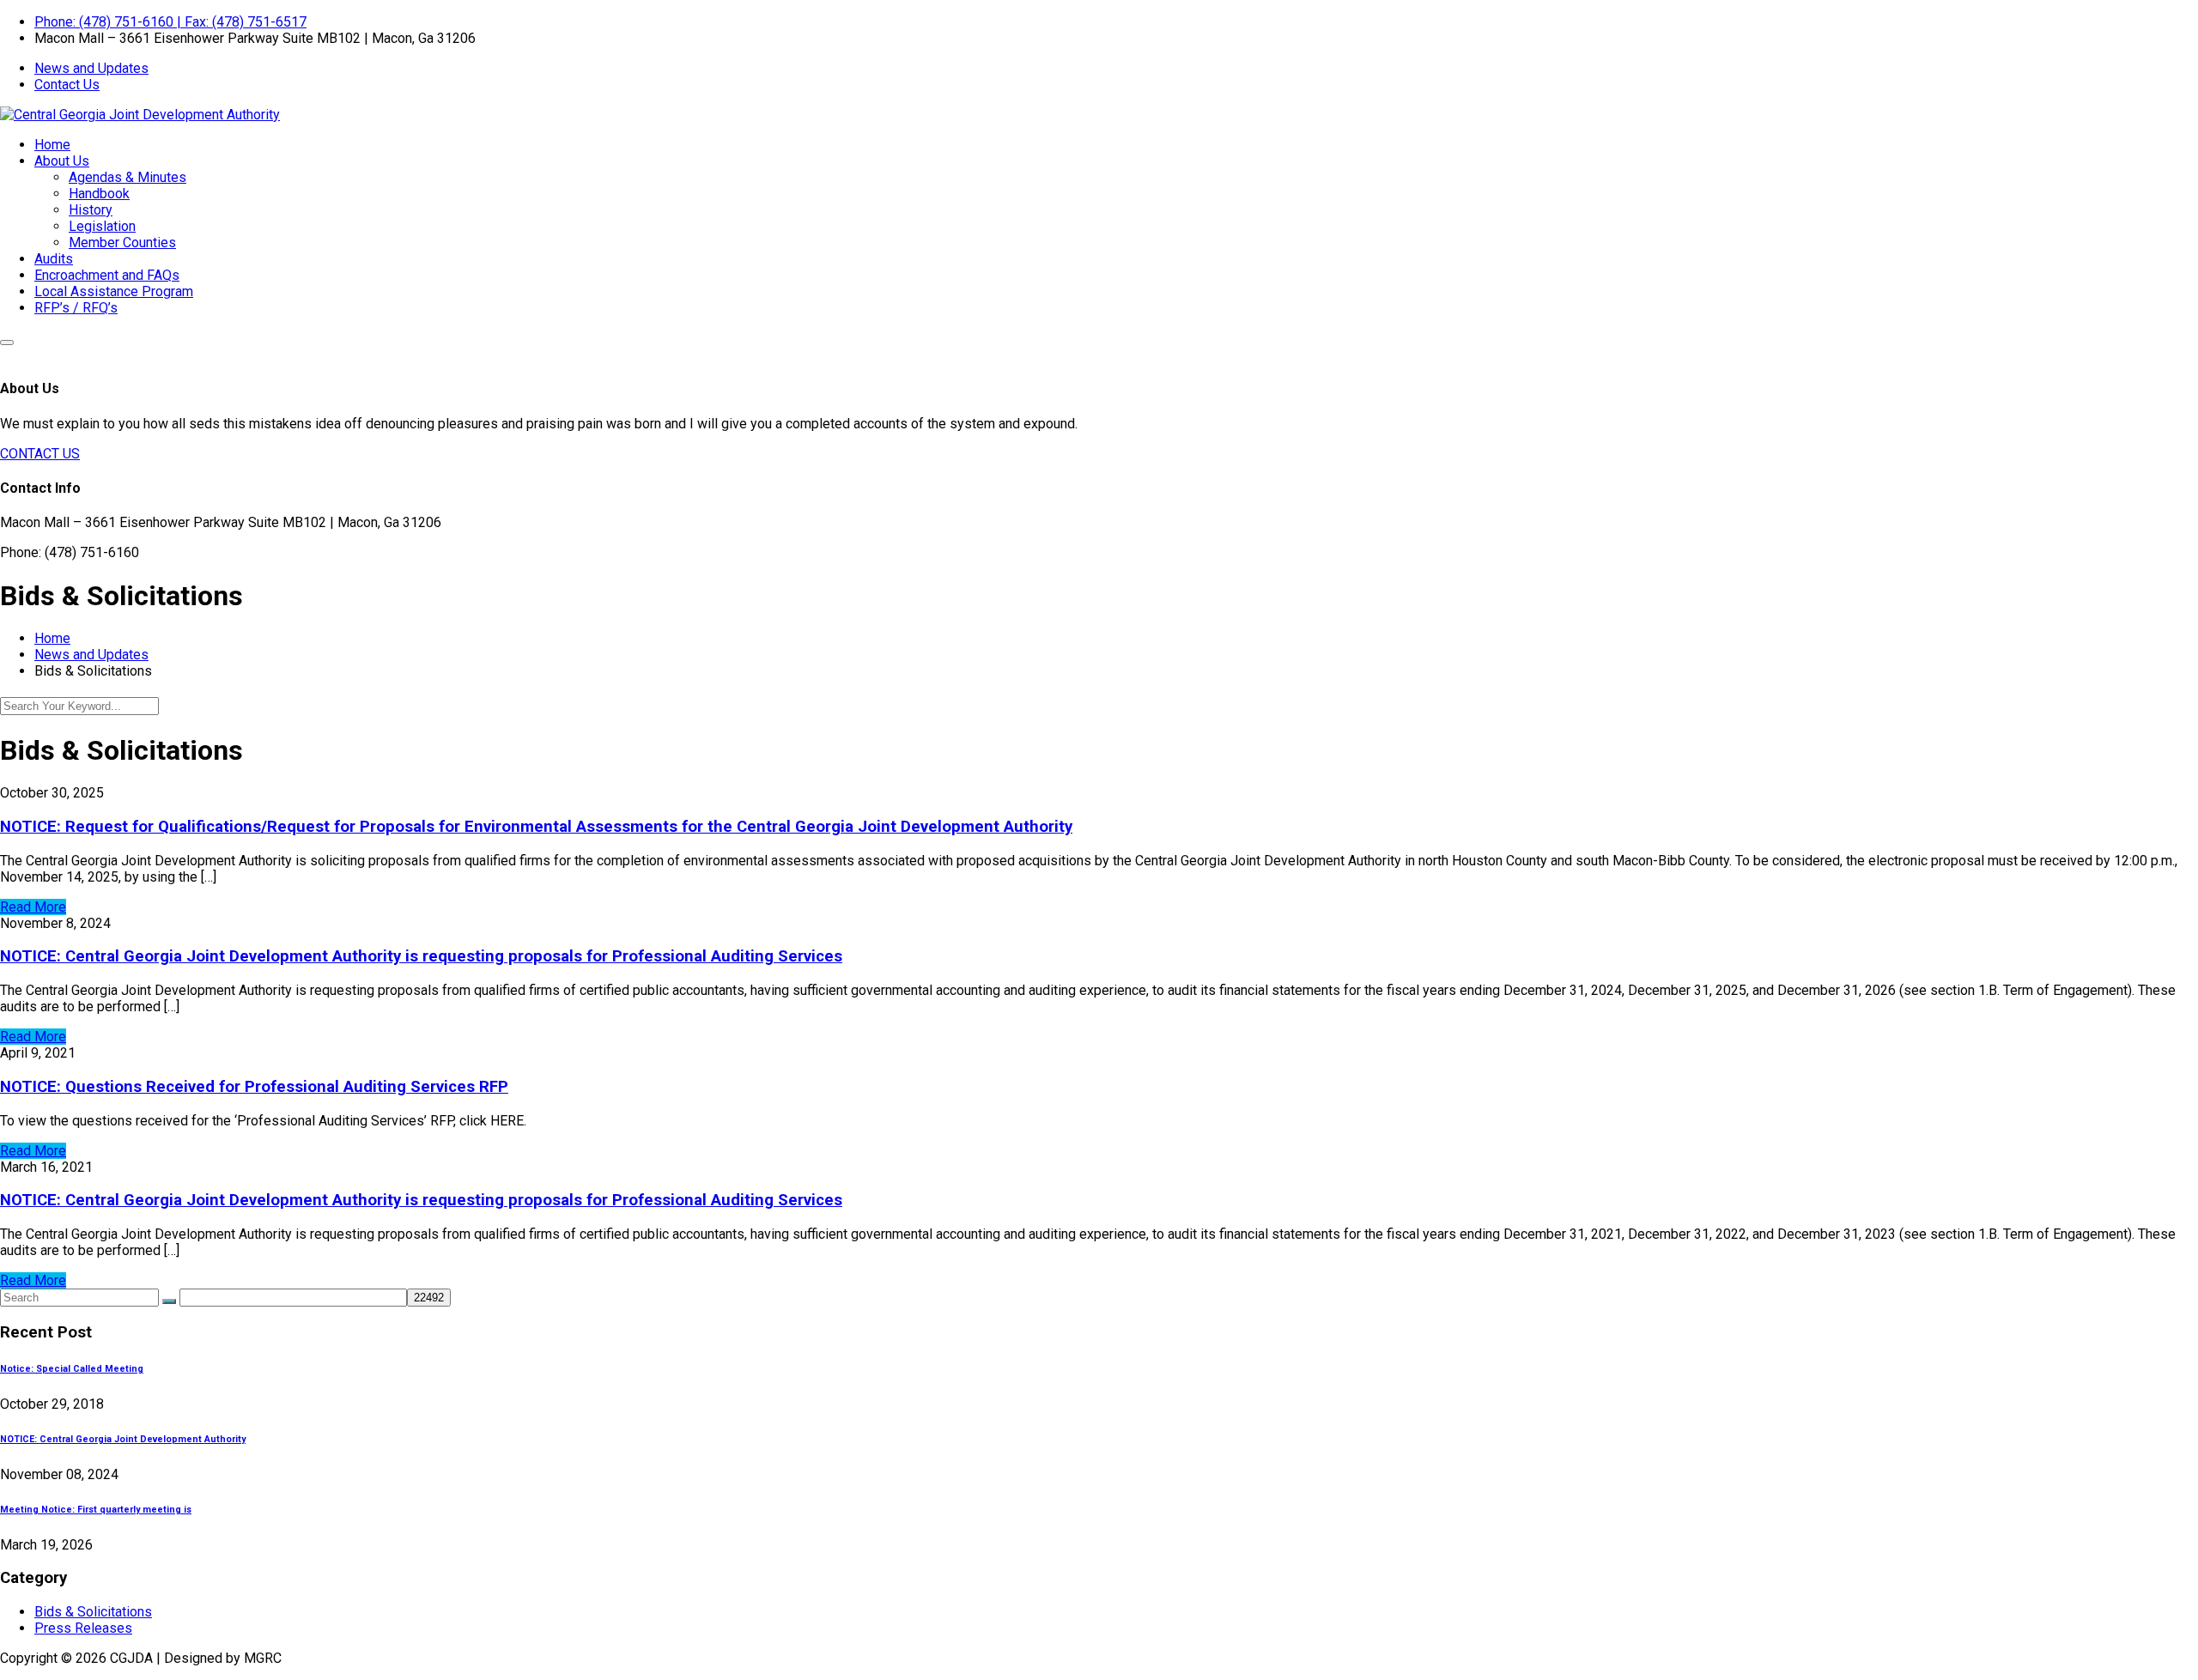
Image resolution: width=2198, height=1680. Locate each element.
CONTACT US (40, 454)
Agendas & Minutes (128, 177)
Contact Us (67, 85)
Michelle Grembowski (173, 793)
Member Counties (122, 243)
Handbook (99, 194)
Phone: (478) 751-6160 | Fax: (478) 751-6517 (170, 22)
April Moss (147, 923)
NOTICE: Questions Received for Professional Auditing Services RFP (254, 1087)
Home (52, 145)
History (91, 210)
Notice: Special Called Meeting (72, 1369)
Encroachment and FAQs (107, 275)
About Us (62, 161)
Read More (33, 907)
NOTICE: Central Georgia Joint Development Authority (123, 1439)
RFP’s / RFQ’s (76, 308)
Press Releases (83, 1628)
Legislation (102, 226)
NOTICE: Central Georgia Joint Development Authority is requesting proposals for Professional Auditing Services (421, 956)
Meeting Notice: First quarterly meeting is (96, 1510)
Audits (54, 259)
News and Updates (91, 68)
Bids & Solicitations (93, 1612)
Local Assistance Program (114, 291)
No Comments (284, 793)
